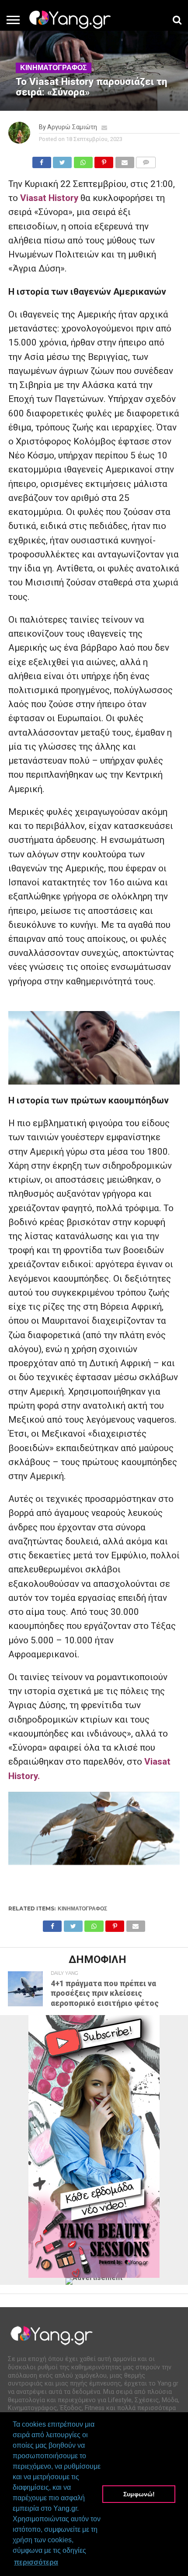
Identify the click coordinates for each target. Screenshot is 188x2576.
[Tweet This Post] (63, 160)
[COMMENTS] (146, 160)
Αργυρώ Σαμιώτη (72, 127)
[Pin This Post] (104, 160)
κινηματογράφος (82, 1908)
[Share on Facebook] (42, 160)
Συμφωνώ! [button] (139, 2494)
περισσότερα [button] (36, 2562)
